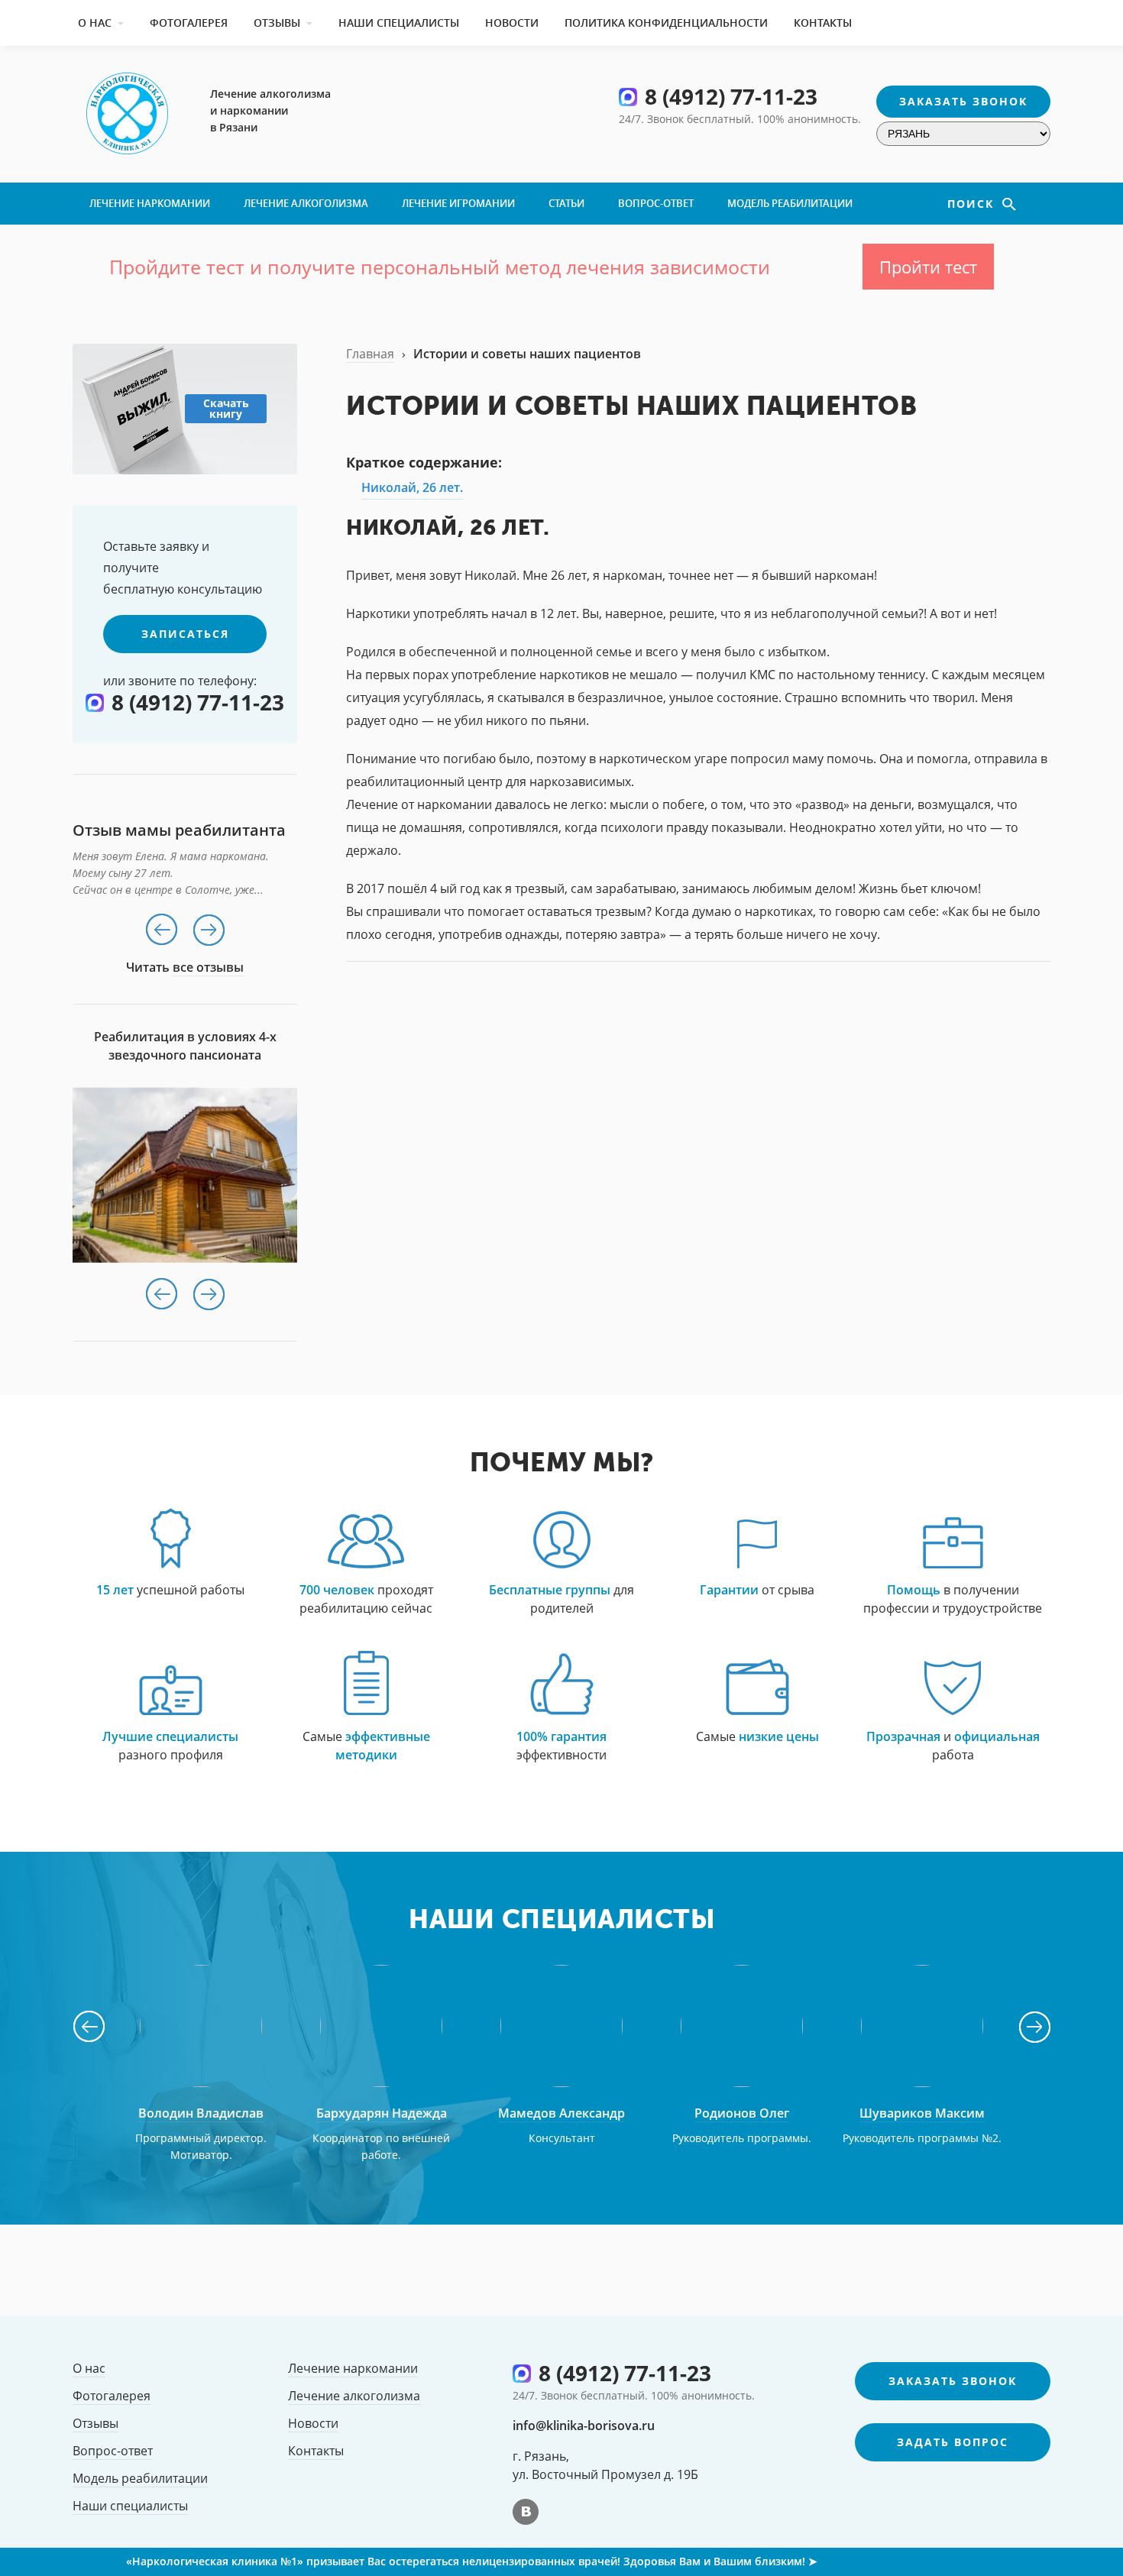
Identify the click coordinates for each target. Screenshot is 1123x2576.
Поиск (973, 204)
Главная (370, 354)
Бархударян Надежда (382, 2113)
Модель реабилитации (790, 203)
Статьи (566, 203)
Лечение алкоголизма (306, 203)
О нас (95, 23)
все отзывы (208, 967)
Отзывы (277, 23)
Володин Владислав (201, 2113)
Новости (512, 23)
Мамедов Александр (561, 2113)
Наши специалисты (399, 23)
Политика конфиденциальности (666, 23)
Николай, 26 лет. (412, 487)
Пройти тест (928, 267)
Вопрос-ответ (656, 203)
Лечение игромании (458, 203)
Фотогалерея (189, 23)
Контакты (823, 23)
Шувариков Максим (922, 2113)
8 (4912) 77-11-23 (731, 96)
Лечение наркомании (150, 203)
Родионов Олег (742, 2113)
